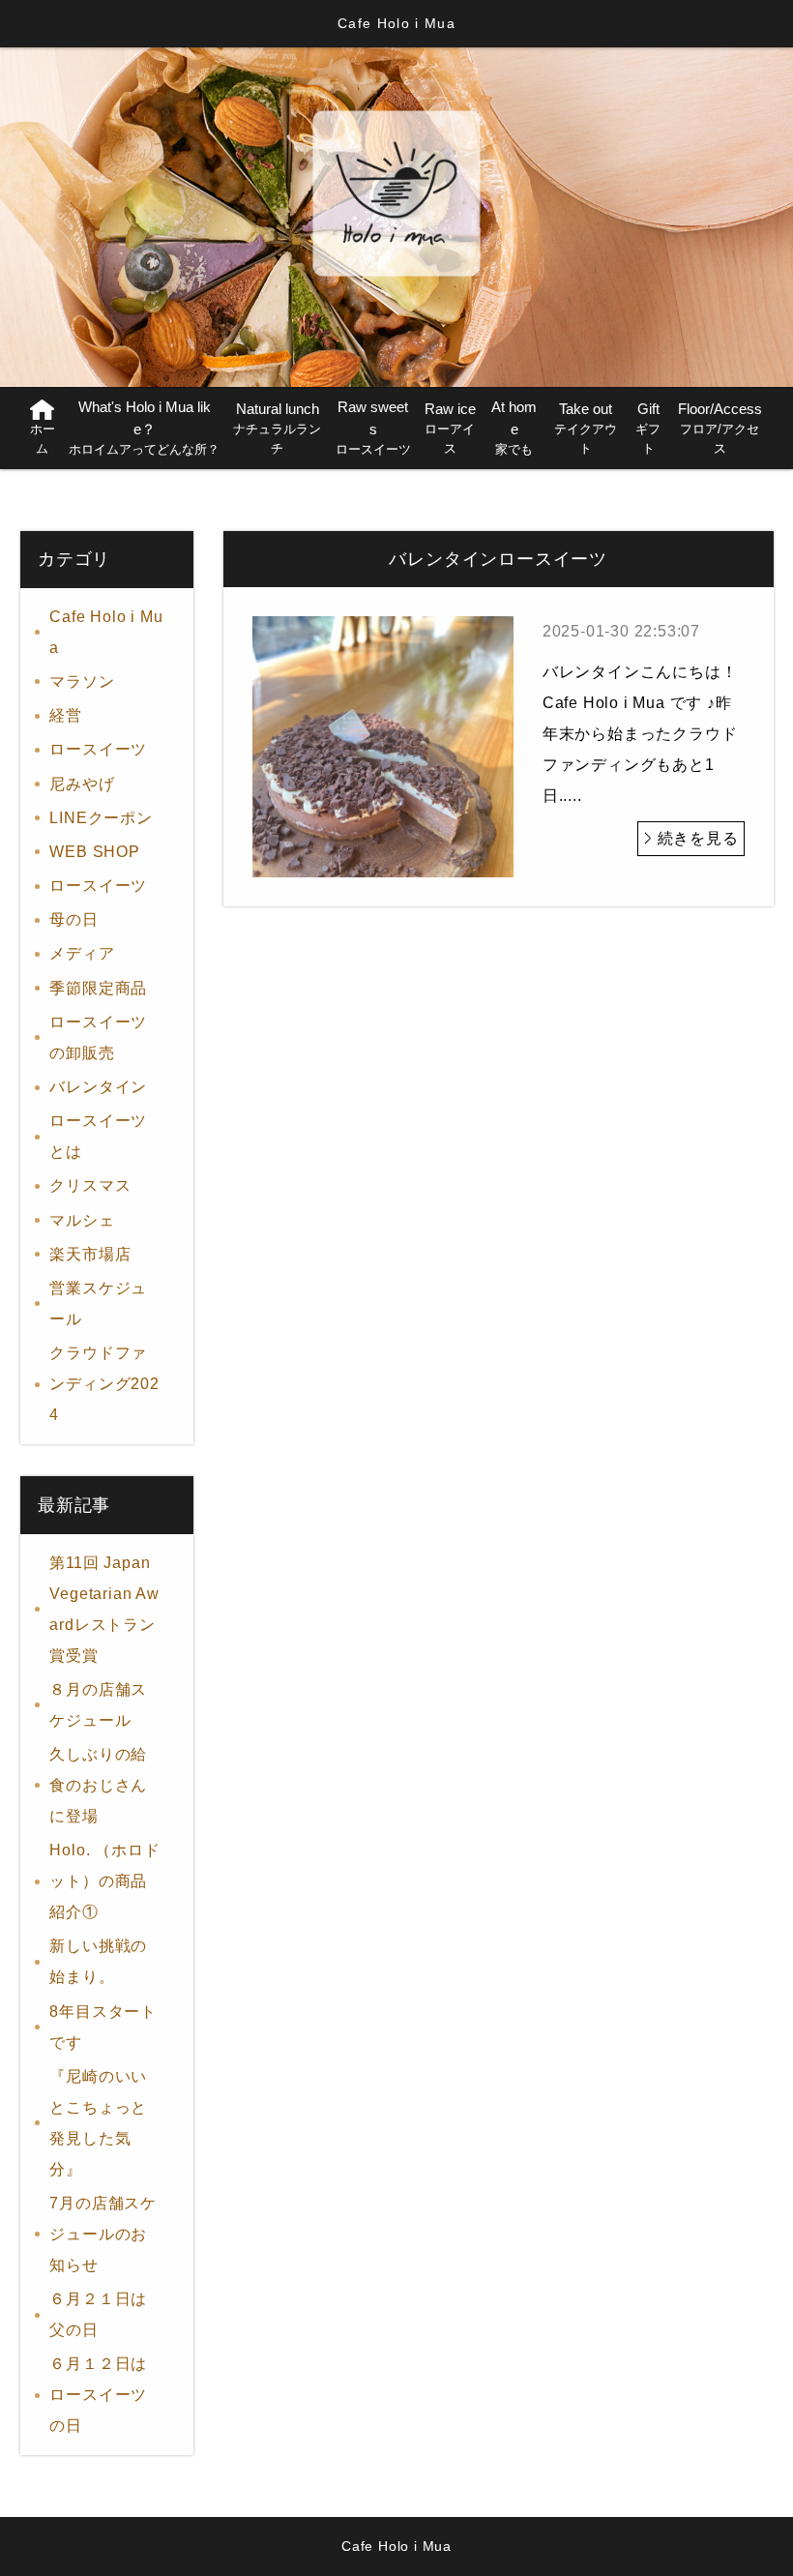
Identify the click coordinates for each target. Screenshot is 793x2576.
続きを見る (698, 838)
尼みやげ (82, 784)
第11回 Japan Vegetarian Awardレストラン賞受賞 (104, 1609)
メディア (82, 953)
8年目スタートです (103, 2027)
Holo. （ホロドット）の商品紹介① (104, 1881)
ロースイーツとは (98, 1136)
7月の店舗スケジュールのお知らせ (103, 2234)
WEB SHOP (94, 852)
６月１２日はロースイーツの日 (98, 2395)
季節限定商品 (98, 988)
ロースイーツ (162, 749)
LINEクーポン (101, 818)
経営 (66, 715)
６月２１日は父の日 (98, 2314)
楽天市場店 (90, 1254)
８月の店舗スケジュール (98, 1705)
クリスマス (90, 1185)
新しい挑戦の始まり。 (98, 1961)
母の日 (73, 919)
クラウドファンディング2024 (104, 1384)
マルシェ (82, 1220)
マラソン (82, 681)
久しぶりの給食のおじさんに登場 (98, 1785)
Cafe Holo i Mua (106, 632)
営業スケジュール (98, 1303)
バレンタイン (98, 1087)
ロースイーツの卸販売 (98, 1037)
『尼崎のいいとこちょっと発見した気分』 (98, 2123)
